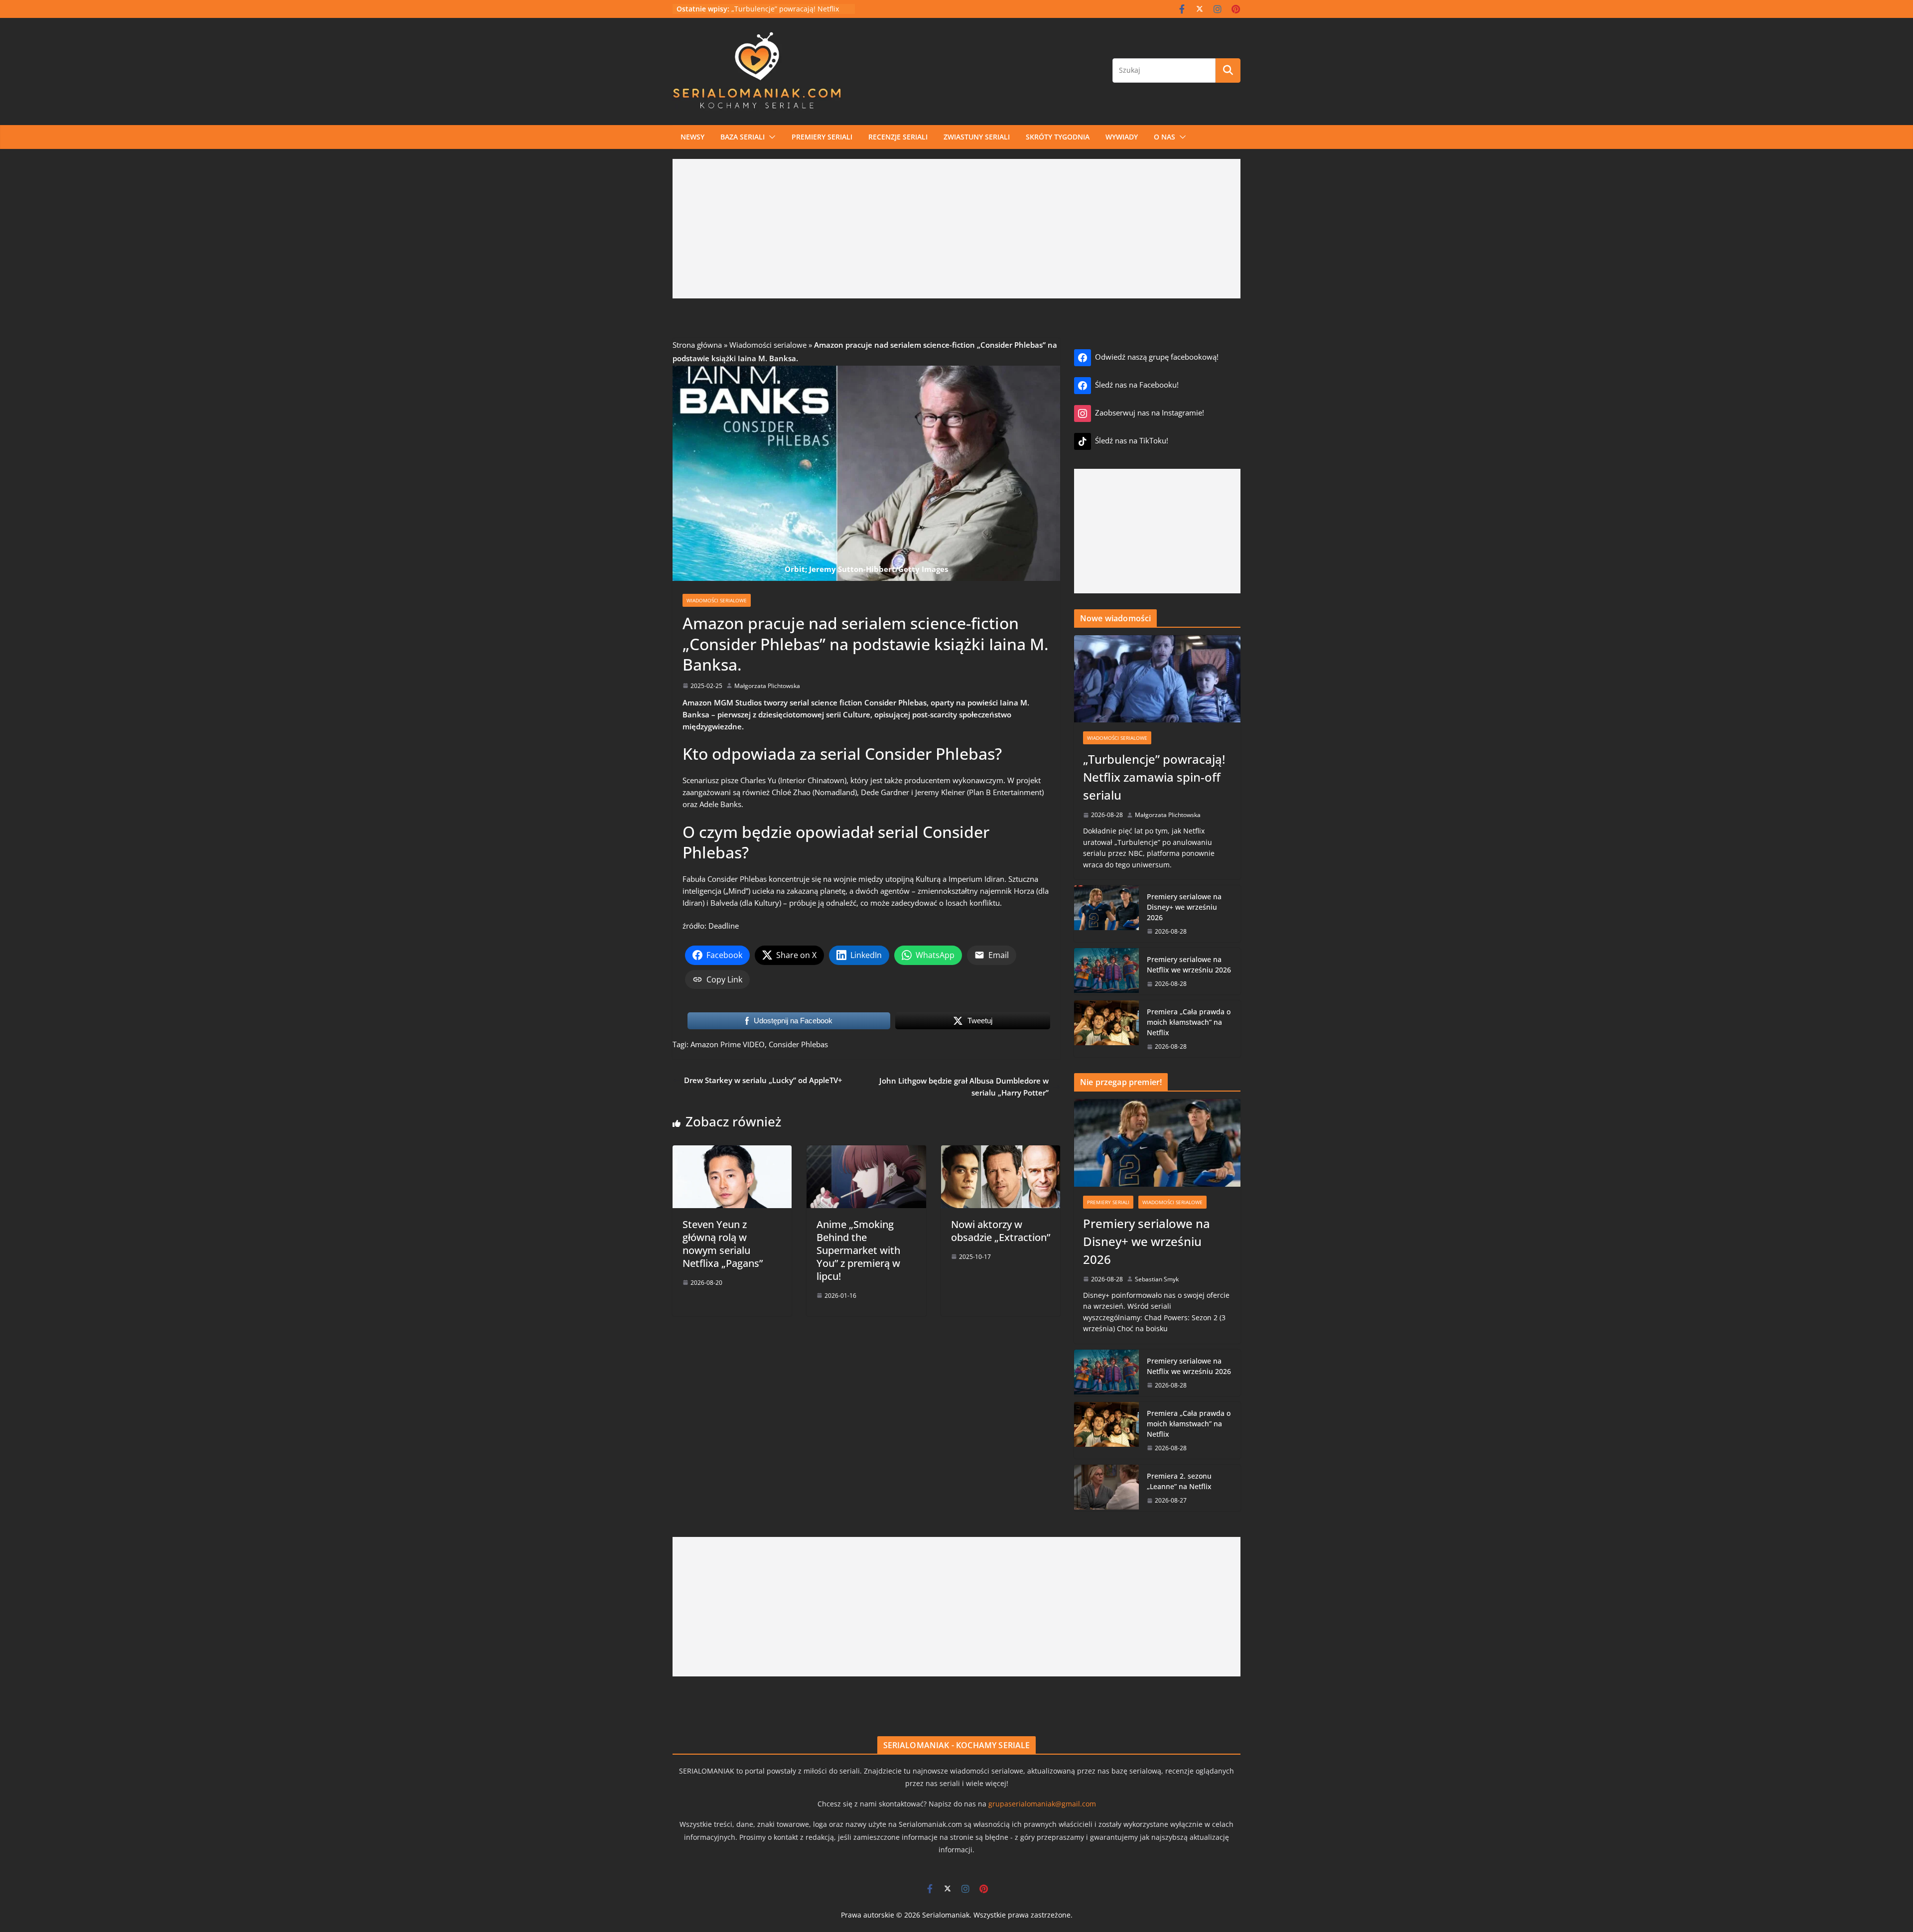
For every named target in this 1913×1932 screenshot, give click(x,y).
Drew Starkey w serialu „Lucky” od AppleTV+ (763, 1080)
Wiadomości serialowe (768, 345)
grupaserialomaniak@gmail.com (1042, 1804)
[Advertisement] (956, 229)
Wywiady (1122, 137)
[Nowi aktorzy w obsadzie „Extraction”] (1001, 1151)
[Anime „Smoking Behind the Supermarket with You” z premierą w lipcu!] (866, 1151)
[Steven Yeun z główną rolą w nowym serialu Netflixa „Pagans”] (732, 1151)
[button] (770, 137)
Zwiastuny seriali (977, 137)
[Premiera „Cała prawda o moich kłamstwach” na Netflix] (1106, 1029)
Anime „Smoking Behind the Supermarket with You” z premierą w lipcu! (858, 1250)
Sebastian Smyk (1157, 1279)
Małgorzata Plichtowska (767, 686)
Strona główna (697, 345)
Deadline (724, 926)
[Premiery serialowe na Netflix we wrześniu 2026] (1106, 971)
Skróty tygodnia (1058, 137)
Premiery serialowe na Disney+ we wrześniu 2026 (1184, 907)
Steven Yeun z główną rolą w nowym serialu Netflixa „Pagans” (723, 1244)
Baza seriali (743, 137)
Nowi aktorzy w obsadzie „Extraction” (1001, 1231)
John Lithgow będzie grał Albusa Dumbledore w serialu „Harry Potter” (964, 1087)
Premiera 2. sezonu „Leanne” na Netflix (1179, 1481)
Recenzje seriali (898, 137)
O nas (1164, 137)
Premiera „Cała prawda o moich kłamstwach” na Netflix (1189, 1022)
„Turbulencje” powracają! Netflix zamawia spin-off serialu (1154, 777)
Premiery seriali (822, 137)
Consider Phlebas (798, 1044)
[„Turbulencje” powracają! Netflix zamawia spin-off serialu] (1157, 679)
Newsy (692, 137)
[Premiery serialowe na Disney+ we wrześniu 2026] (1106, 914)
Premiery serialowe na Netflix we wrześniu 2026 (1189, 965)
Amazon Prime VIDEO (728, 1044)
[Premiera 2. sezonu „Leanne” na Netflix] (1106, 1488)
